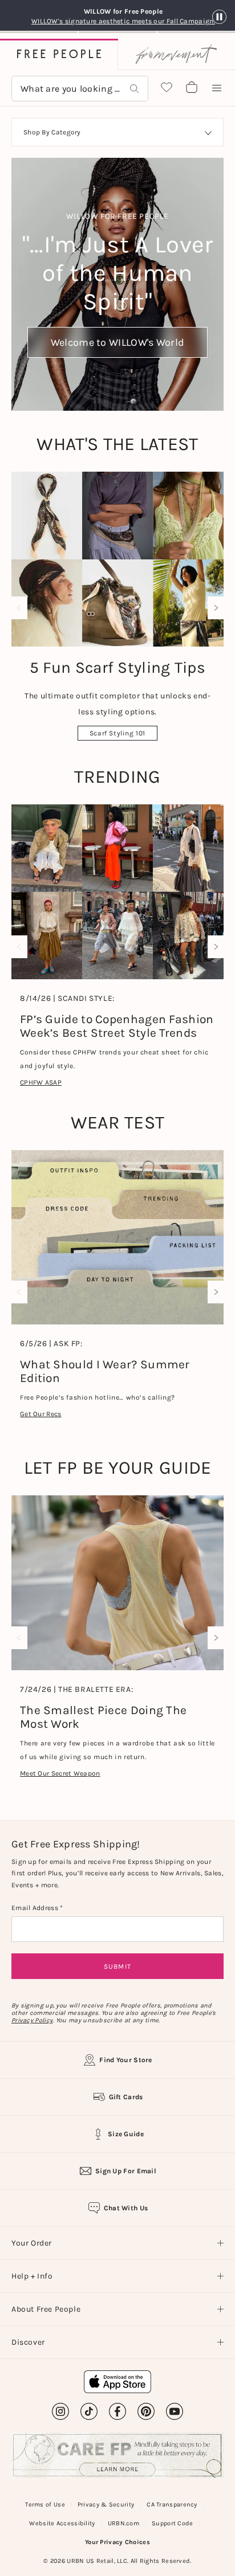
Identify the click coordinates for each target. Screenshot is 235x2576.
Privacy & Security (106, 2505)
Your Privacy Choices (117, 2542)
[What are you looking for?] (135, 89)
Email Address (36, 1908)
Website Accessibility (62, 2523)
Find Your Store (126, 2060)
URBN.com (123, 2523)
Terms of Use (45, 2505)
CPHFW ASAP (41, 1082)
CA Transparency (172, 2505)
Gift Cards (126, 2097)
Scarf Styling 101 (117, 733)
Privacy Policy (32, 2020)
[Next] (213, 608)
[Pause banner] (219, 17)
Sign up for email (126, 2171)
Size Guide (126, 2134)
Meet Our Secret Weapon (60, 1773)
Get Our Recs (41, 1414)
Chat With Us (126, 2208)
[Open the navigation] (217, 88)
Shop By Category (52, 132)
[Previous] (22, 608)
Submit (117, 1966)
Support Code (173, 2523)
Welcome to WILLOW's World (118, 342)
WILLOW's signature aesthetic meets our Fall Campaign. (123, 21)
